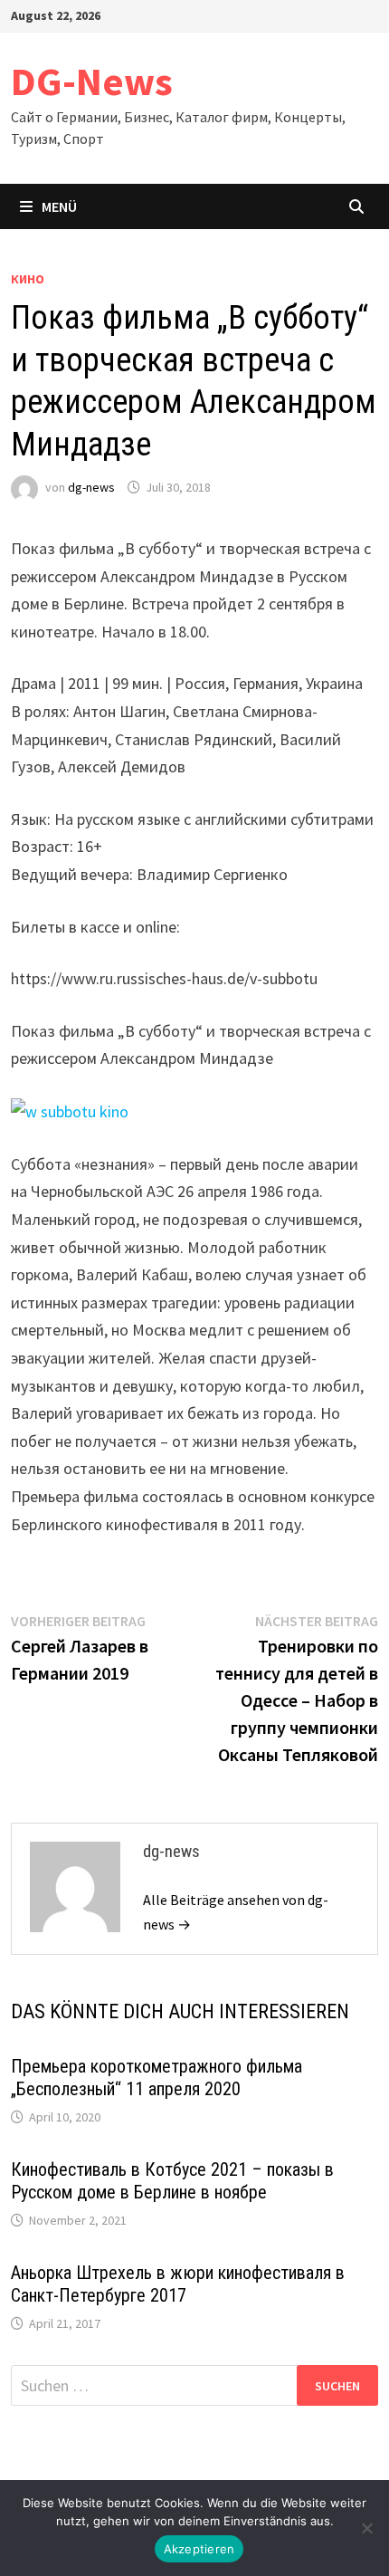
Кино (28, 279)
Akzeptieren (199, 2549)
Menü (59, 206)
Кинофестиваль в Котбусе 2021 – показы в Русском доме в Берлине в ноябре (172, 2181)
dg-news (91, 487)
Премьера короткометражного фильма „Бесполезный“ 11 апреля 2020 (157, 2078)
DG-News (92, 81)
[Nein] (366, 2528)
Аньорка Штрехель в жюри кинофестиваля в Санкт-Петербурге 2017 (178, 2284)
